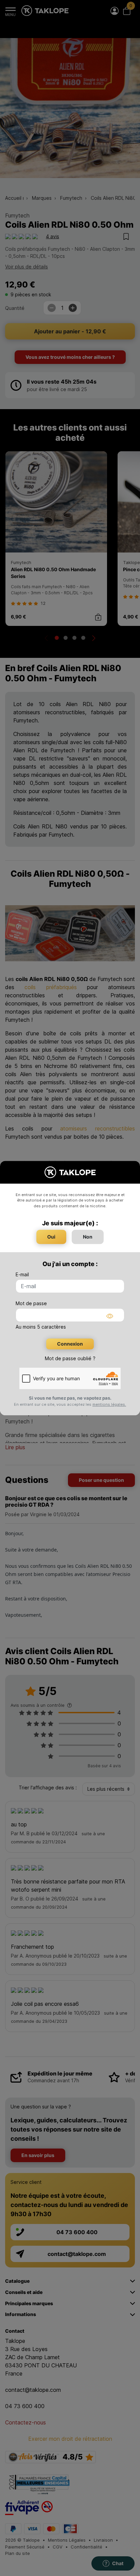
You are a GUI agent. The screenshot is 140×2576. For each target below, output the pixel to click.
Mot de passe (31, 1303)
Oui (51, 1237)
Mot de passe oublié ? (70, 1358)
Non (88, 1237)
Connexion (70, 1344)
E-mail (22, 1274)
